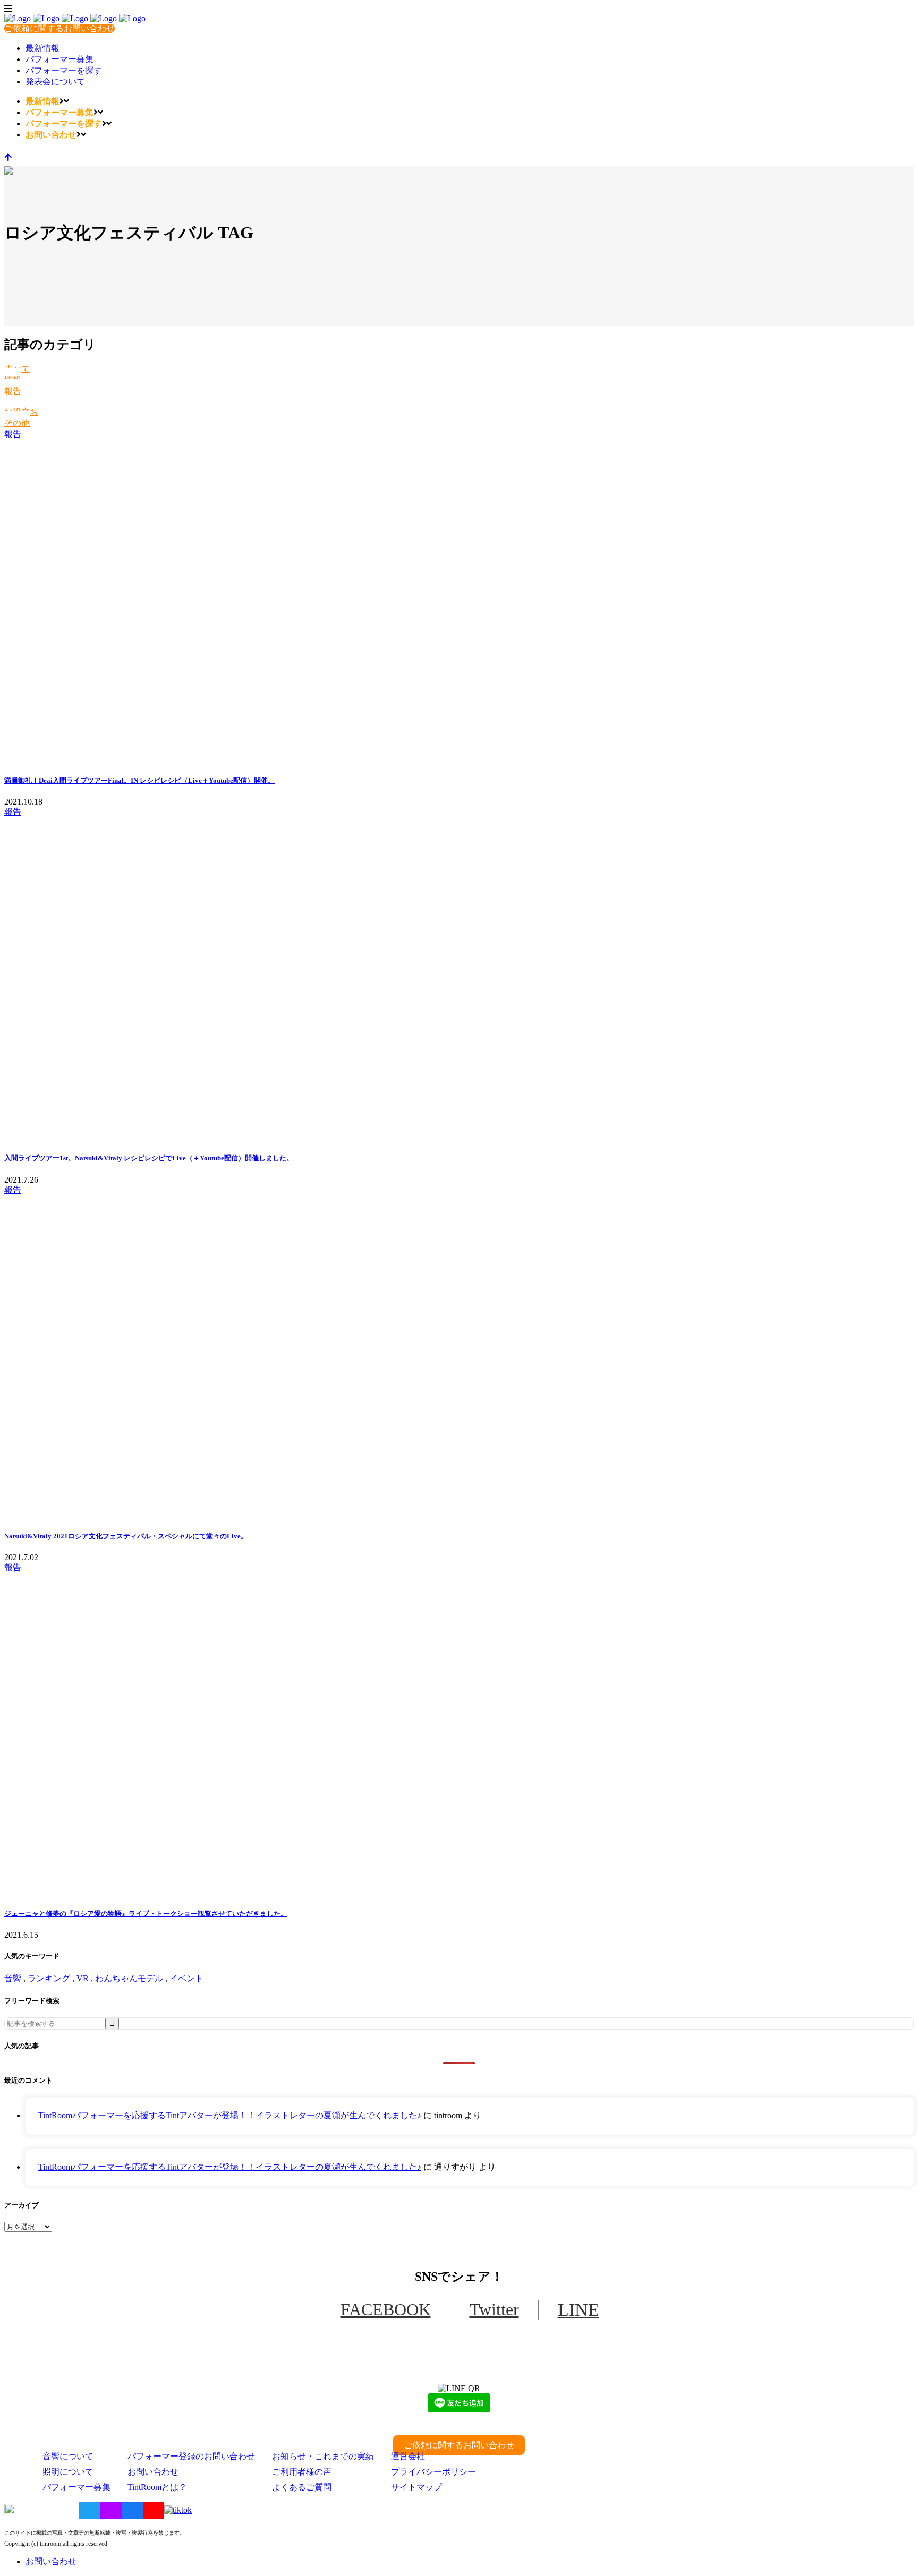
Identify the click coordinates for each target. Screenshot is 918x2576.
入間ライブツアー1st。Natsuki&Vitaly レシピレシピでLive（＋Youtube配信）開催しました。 (149, 1158)
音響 (14, 1978)
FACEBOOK (386, 2309)
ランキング (50, 1978)
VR (84, 1978)
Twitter (494, 2309)
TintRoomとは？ (157, 2487)
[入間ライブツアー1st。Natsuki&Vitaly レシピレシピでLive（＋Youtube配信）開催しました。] (459, 980)
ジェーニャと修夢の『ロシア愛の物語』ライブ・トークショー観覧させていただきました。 (146, 1914)
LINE (579, 2310)
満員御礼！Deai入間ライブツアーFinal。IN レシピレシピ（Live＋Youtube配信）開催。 (139, 780)
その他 (17, 423)
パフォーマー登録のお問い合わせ (191, 2456)
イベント (186, 1978)
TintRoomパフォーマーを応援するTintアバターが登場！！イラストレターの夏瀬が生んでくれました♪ (230, 2115)
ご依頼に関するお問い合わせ (59, 28)
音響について (68, 2456)
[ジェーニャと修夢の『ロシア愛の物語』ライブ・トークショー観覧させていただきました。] (459, 1735)
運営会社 (408, 2456)
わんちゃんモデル (130, 1978)
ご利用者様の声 (302, 2472)
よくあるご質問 (302, 2487)
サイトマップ (416, 2487)
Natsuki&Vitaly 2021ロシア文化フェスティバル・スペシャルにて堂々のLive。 (126, 1536)
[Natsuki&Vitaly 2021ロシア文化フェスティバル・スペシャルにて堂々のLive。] (459, 1358)
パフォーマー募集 (76, 2487)
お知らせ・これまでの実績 (323, 2456)
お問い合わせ (153, 2472)
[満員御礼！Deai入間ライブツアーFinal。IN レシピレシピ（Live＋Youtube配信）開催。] (459, 602)
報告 (13, 391)
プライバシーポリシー (433, 2472)
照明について (68, 2472)
